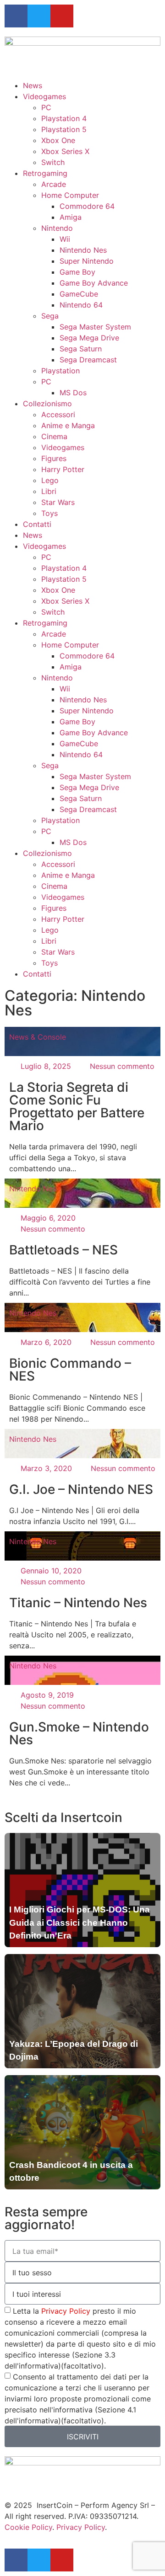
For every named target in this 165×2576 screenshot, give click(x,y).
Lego (50, 480)
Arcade (54, 184)
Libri (49, 491)
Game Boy (77, 272)
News (33, 85)
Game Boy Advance (94, 283)
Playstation (60, 371)
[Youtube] (62, 16)
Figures (54, 458)
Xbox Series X (65, 151)
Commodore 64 (87, 206)
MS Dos (73, 393)
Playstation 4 (64, 118)
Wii (65, 239)
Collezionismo (47, 404)
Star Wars (58, 502)
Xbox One (58, 140)
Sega (50, 316)
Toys (49, 513)
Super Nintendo (87, 261)
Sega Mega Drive (89, 338)
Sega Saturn (81, 349)
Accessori (58, 414)
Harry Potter (63, 469)
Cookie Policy (28, 2527)
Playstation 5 (64, 129)
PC (46, 107)
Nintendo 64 (81, 305)
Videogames (44, 96)
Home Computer (70, 195)
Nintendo (57, 228)
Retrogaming (45, 173)
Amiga (71, 217)
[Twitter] (39, 16)
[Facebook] (16, 16)
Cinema (54, 436)
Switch (53, 162)
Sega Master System (95, 327)
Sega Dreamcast (88, 360)
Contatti (37, 524)
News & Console (38, 1037)
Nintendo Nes (83, 250)
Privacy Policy (66, 2311)
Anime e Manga (68, 425)
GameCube (79, 294)
